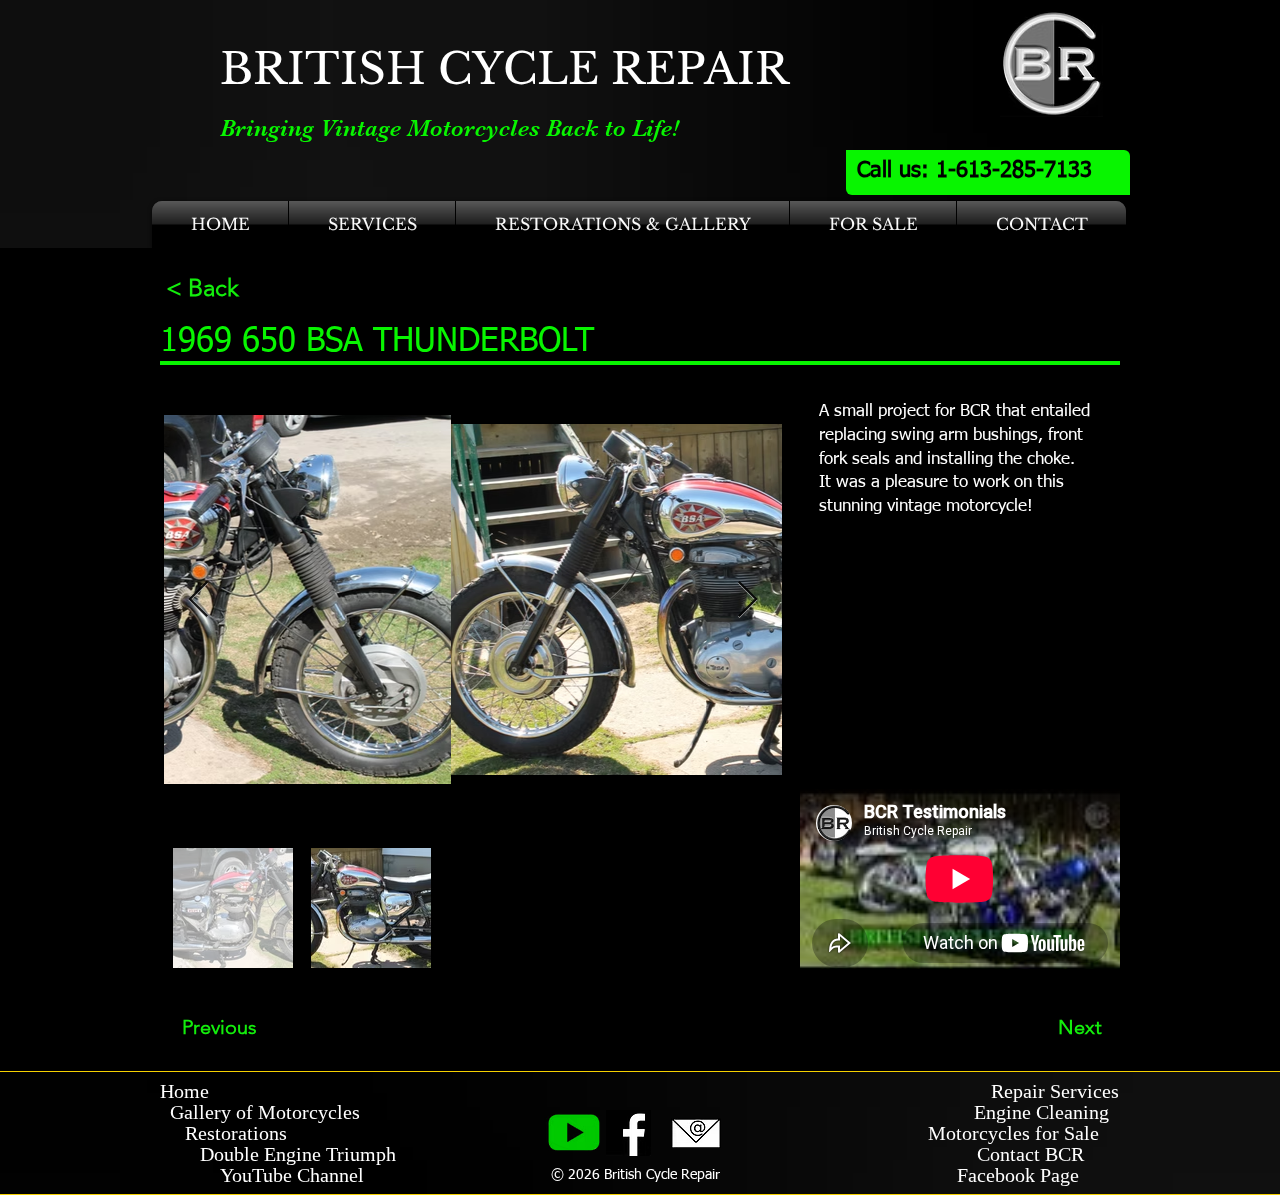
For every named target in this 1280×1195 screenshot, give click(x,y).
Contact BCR (1033, 1154)
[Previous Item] (198, 600)
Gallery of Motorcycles (260, 1112)
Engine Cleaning (1046, 1112)
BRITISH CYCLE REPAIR (504, 69)
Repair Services (1055, 1091)
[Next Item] (747, 600)
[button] (372, 224)
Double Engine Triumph (278, 1154)
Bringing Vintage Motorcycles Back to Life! (449, 128)
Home (184, 1091)
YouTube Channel (292, 1175)
